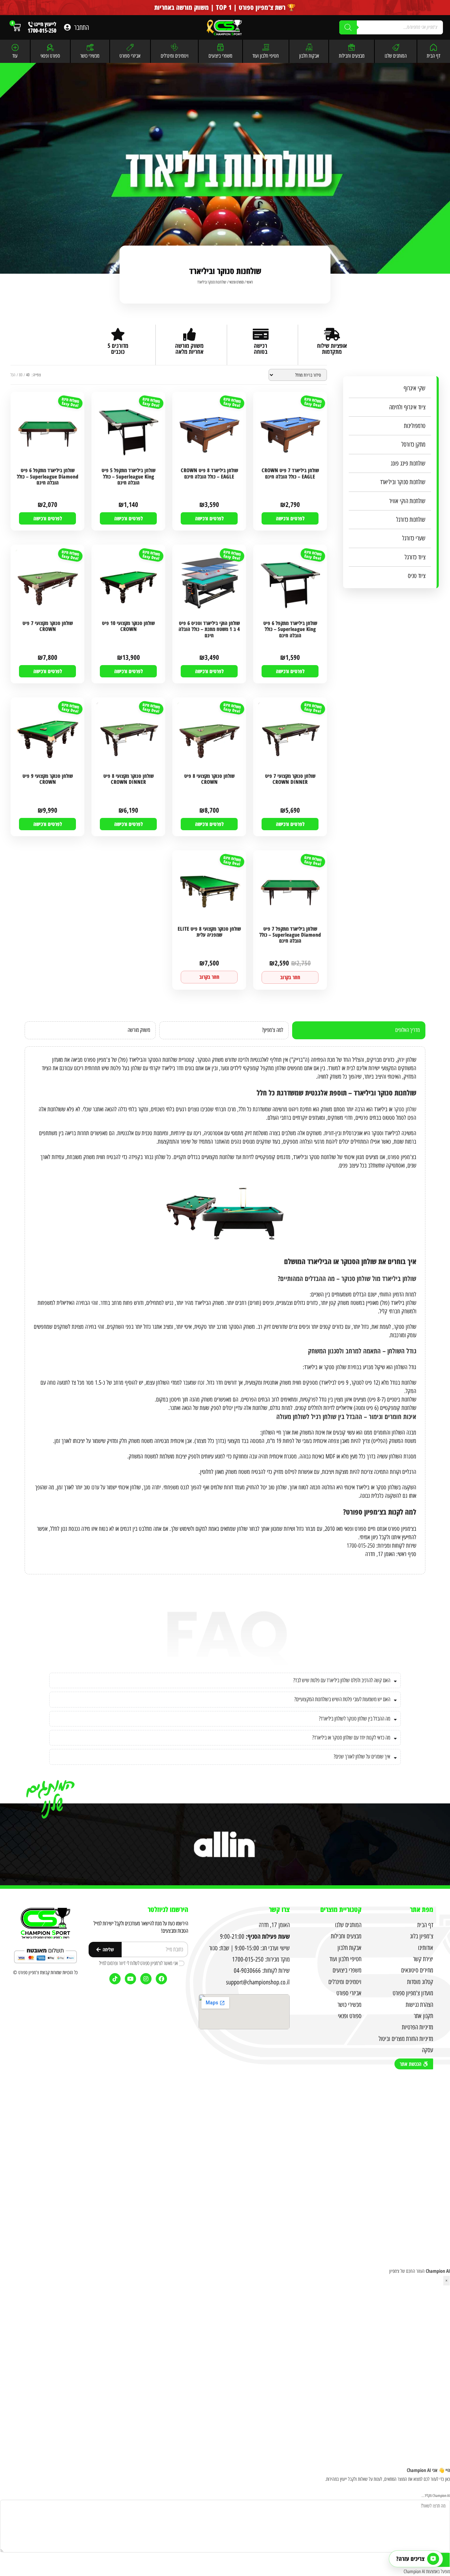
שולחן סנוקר (405, 1109)
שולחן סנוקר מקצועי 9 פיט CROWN (48, 779)
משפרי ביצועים (220, 56)
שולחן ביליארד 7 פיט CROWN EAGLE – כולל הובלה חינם (290, 473)
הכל (13, 375)
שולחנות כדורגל (411, 520)
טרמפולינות (415, 426)
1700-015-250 (361, 1546)
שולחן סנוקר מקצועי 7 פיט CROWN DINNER (290, 779)
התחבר (82, 27)
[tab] (359, 1030)
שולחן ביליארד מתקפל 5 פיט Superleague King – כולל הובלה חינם (128, 477)
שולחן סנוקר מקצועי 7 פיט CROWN (48, 626)
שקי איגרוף (414, 388)
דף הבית (433, 56)
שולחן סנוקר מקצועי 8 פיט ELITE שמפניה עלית (209, 932)
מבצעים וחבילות (352, 56)
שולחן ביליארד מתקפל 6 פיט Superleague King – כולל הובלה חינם (290, 629)
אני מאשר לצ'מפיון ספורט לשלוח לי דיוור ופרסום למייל (139, 1963)
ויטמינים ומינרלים (175, 56)
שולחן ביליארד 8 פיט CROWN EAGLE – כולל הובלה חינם (209, 473)
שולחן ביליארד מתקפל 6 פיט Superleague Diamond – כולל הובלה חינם (48, 477)
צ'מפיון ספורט (29, 1973)
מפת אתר (422, 1909)
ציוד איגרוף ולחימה (407, 407)
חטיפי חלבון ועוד (266, 56)
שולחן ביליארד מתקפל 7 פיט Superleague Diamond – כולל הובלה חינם (290, 935)
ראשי (250, 282)
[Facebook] (161, 1979)
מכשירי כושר (90, 56)
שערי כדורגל (414, 538)
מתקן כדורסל (413, 444)
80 (21, 375)
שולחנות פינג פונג (408, 463)
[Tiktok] (115, 1979)
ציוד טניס (417, 576)
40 (28, 375)
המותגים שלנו (396, 56)
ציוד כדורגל (415, 557)
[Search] (348, 27)
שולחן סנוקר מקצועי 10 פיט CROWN (128, 626)
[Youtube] (130, 1979)
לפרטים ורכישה (290, 518)
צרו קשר (279, 1909)
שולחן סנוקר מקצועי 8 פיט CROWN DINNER (128, 779)
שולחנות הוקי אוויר (407, 501)
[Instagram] (146, 1979)
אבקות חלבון (309, 56)
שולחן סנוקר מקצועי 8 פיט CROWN (209, 779)
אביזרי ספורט (130, 56)
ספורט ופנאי (50, 56)
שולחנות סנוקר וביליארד (403, 482)
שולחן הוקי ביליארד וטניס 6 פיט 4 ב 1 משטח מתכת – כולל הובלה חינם (209, 629)
